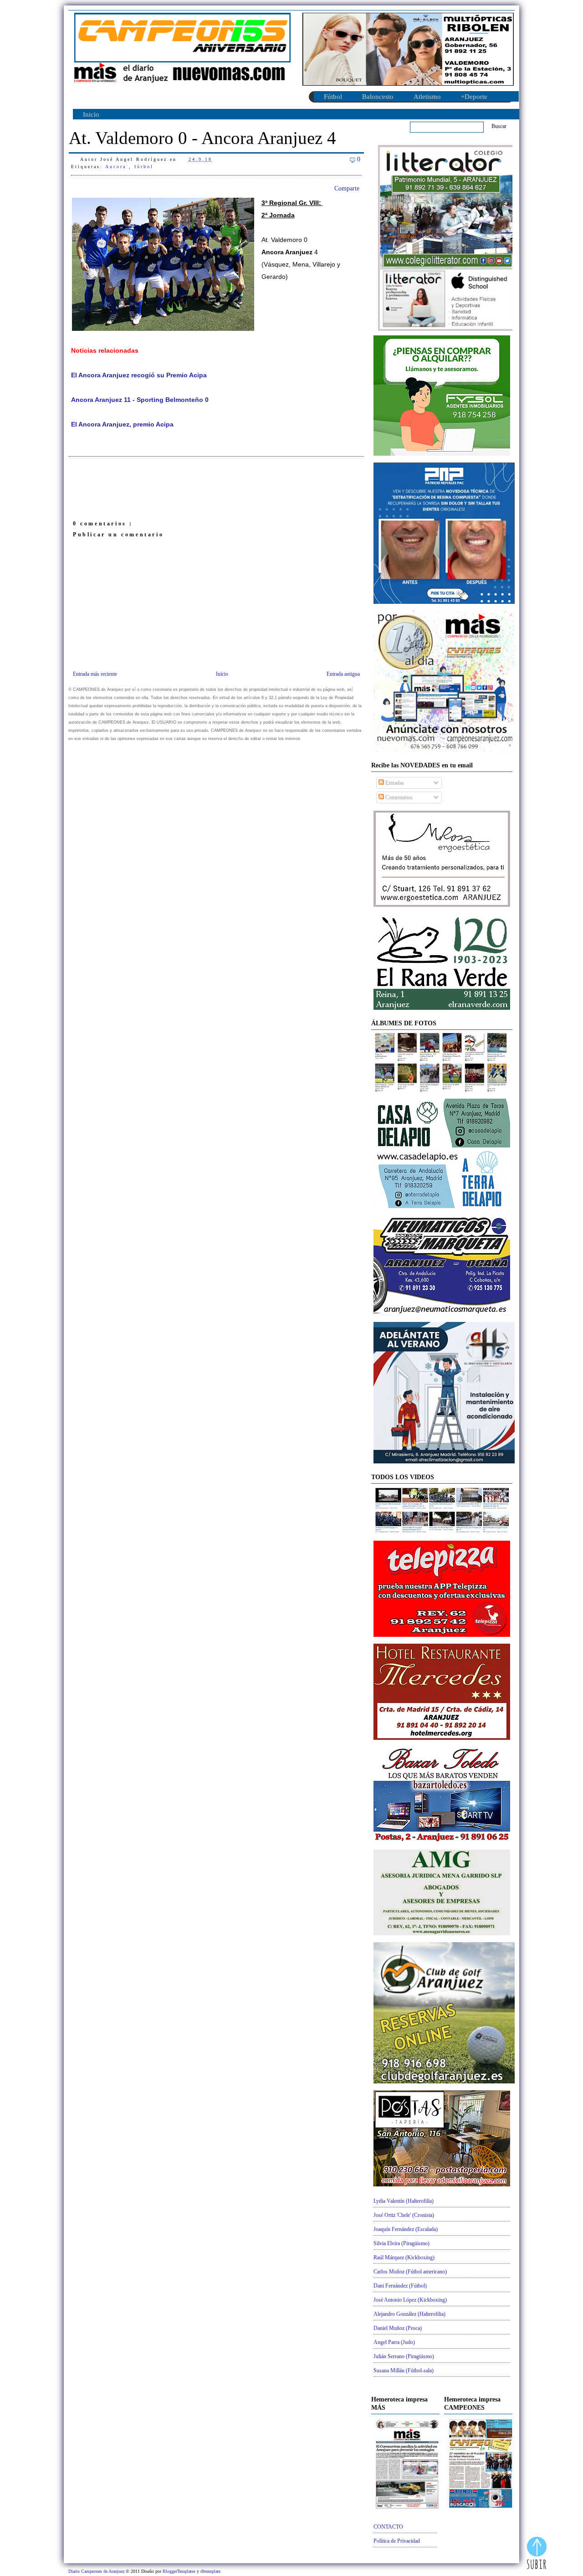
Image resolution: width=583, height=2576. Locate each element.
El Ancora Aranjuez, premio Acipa (122, 424)
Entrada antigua (343, 674)
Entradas (394, 783)
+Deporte (474, 97)
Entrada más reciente (95, 674)
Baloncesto (378, 97)
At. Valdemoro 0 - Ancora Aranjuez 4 (202, 138)
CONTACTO (388, 2527)
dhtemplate (210, 2571)
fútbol (144, 167)
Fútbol (333, 97)
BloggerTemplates (180, 2571)
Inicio (91, 114)
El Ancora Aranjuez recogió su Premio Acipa (139, 375)
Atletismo (427, 97)
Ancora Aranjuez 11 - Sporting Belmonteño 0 (140, 400)
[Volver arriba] (537, 2554)
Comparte (347, 188)
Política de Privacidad (397, 2541)
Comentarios (398, 797)
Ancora (117, 167)
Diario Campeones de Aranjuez (97, 2571)
